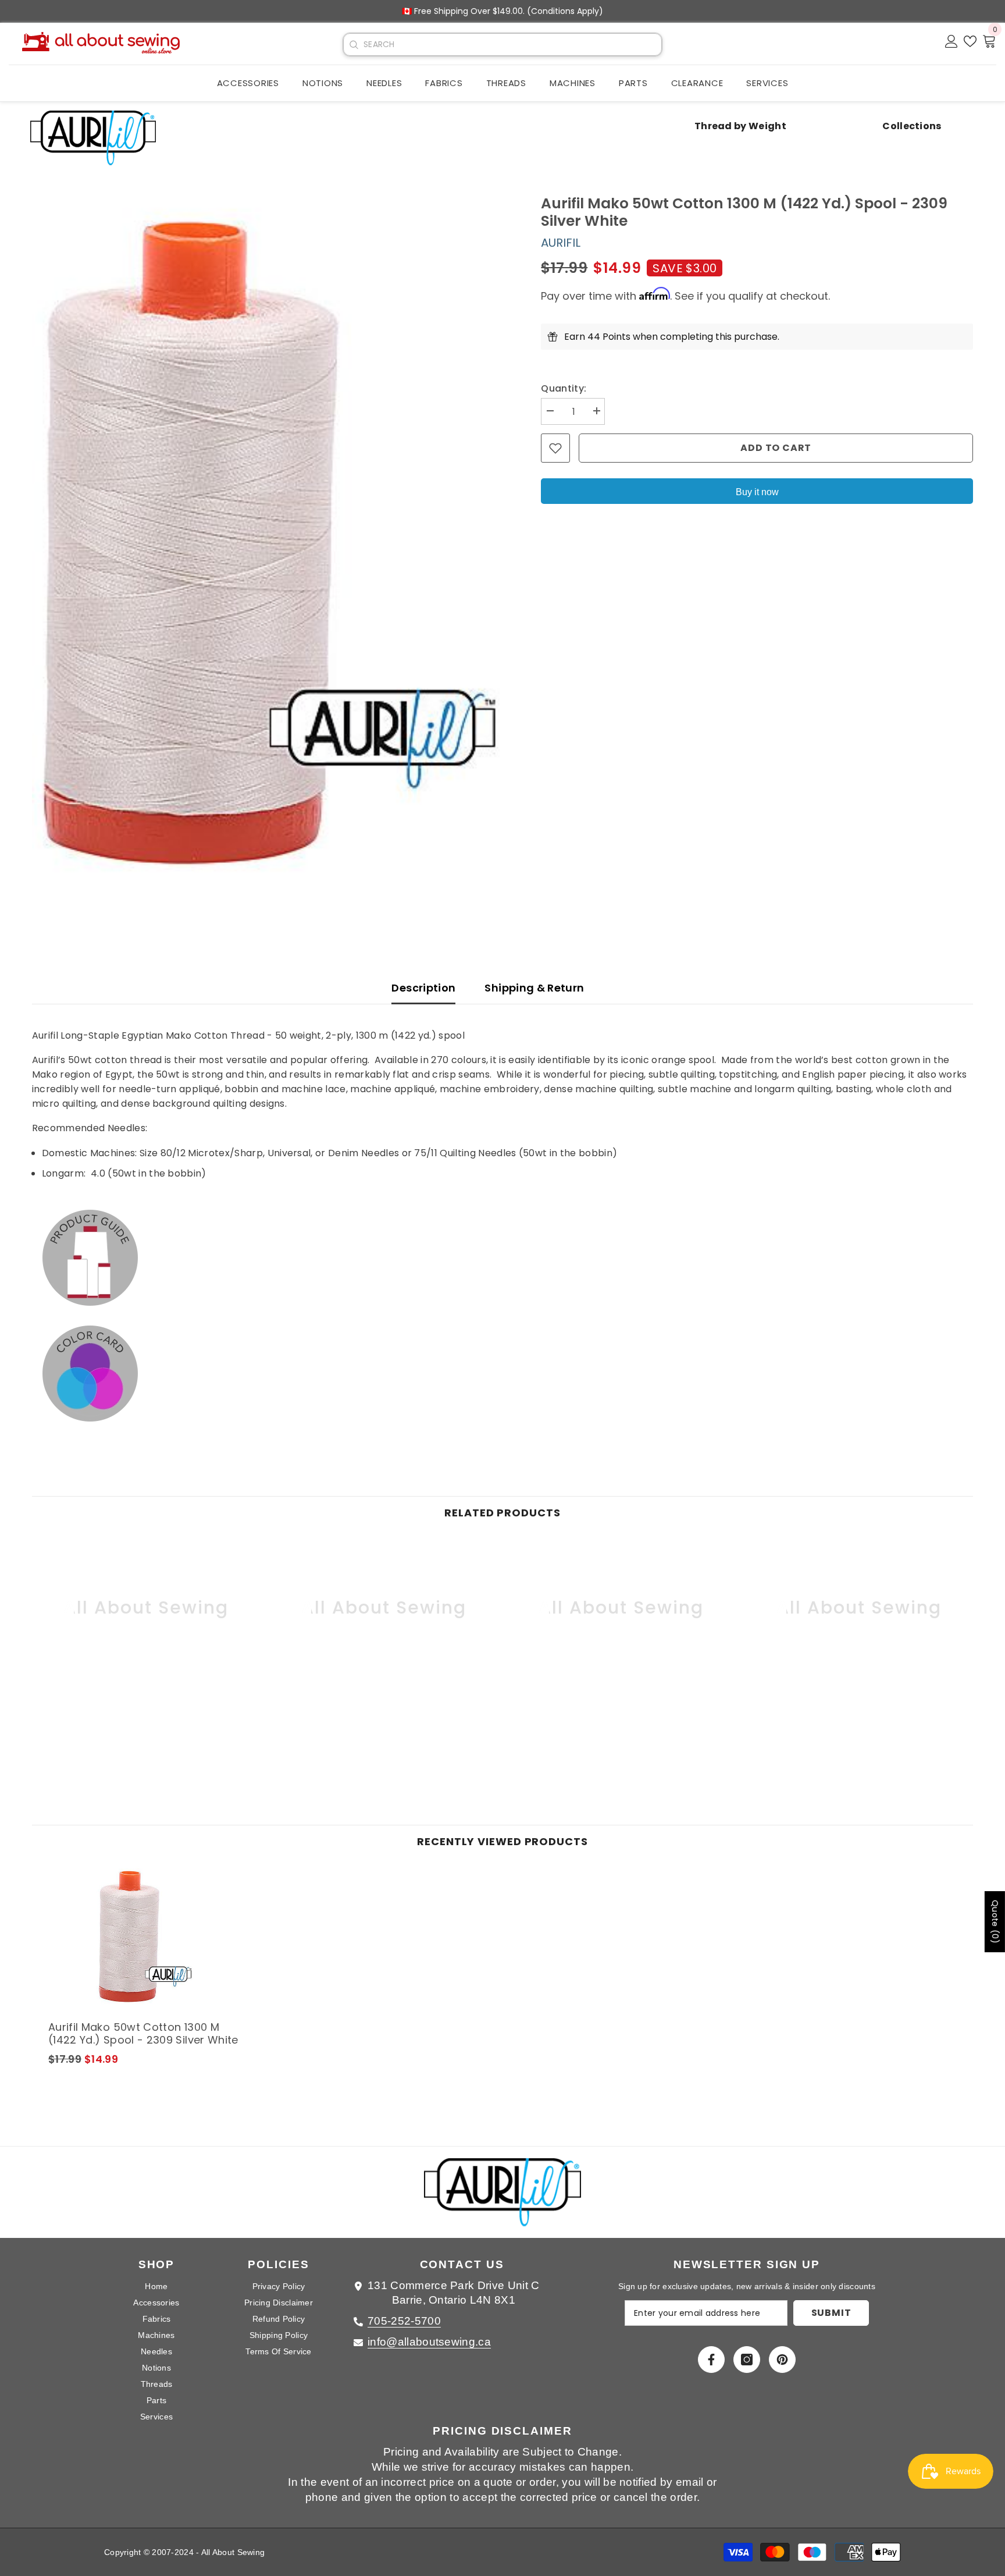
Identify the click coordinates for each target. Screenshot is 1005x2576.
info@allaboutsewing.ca (429, 2342)
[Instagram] (747, 2360)
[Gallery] (269, 542)
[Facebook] (711, 2360)
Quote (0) (995, 1922)
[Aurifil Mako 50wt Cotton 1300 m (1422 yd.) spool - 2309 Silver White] (145, 1937)
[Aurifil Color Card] (502, 1374)
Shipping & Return (534, 988)
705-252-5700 (404, 2321)
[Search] (354, 45)
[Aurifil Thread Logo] (502, 2198)
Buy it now (757, 492)
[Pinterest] (782, 2360)
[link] (146, 1699)
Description (423, 988)
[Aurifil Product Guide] (502, 1257)
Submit (831, 2313)
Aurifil (561, 243)
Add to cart (776, 448)
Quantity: (564, 388)
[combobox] (512, 45)
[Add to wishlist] (555, 448)
